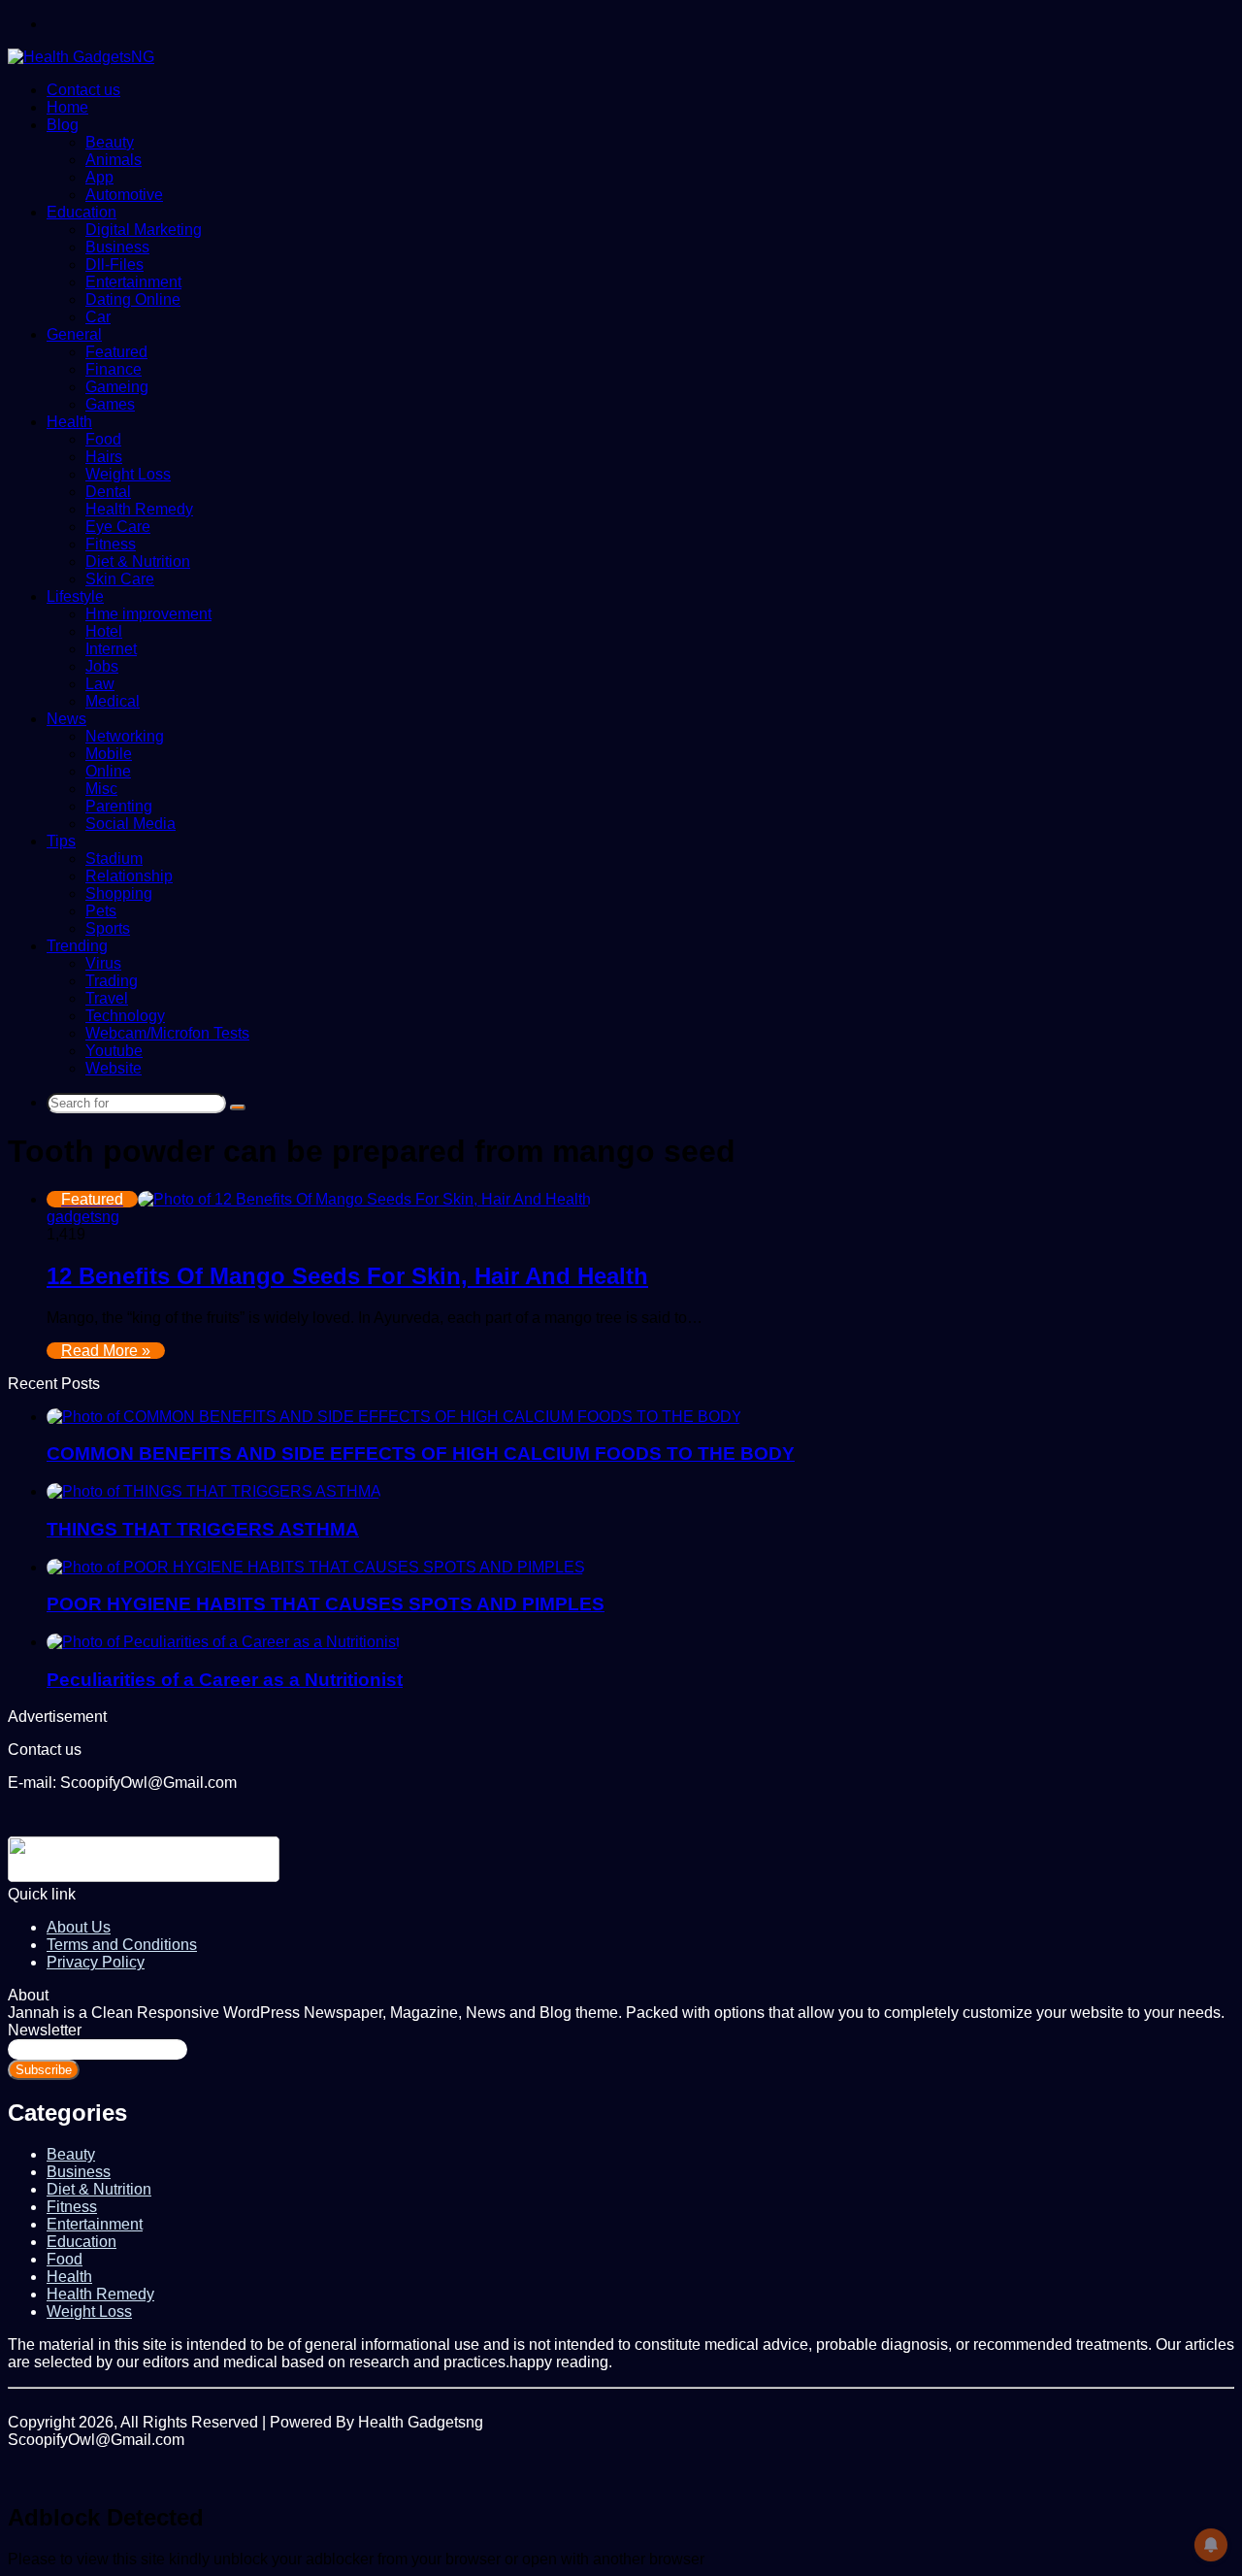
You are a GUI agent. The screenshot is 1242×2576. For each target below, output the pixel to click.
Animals (114, 160)
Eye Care (118, 527)
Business (117, 247)
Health (69, 422)
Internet (111, 649)
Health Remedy (139, 509)
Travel (107, 998)
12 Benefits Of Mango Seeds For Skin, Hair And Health (347, 1276)
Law (100, 684)
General (74, 334)
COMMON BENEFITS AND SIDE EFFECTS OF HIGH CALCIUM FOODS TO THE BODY (421, 1453)
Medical (113, 701)
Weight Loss (128, 474)
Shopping (119, 893)
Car (98, 317)
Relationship (129, 876)
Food (103, 439)
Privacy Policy (96, 1962)
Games (110, 404)
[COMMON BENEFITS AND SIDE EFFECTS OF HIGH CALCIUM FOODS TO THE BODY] (394, 1417)
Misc (101, 789)
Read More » (106, 1351)
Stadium (114, 859)
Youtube (114, 1051)
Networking (125, 736)
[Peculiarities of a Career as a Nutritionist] (223, 1642)
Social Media (131, 824)
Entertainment (133, 282)
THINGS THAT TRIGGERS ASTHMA (203, 1529)
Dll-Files (114, 264)
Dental (108, 492)
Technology (125, 1016)
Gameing (117, 387)
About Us (79, 1927)
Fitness (111, 544)
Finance (114, 369)
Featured (116, 352)
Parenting (119, 806)
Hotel (104, 631)
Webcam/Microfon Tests (167, 1033)
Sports (108, 928)
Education (82, 212)
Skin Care (120, 579)
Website (114, 1068)
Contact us (83, 90)
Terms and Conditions (122, 1945)
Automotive (124, 195)
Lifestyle (75, 596)
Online (108, 771)
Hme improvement (148, 614)
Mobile (109, 754)
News (66, 719)
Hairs (104, 457)
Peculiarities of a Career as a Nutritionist (225, 1680)
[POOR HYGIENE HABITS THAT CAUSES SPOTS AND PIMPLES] (316, 1567)
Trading (112, 981)
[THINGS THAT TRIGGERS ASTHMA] (214, 1491)
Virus (103, 963)
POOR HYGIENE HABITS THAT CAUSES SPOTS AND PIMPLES (326, 1604)
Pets (101, 911)
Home (67, 107)
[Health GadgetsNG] (81, 57)
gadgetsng (83, 1217)
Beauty (110, 142)
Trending (77, 946)
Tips (61, 841)
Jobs (102, 666)
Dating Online (133, 299)
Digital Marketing (144, 230)
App (99, 177)
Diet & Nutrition (138, 561)
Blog (63, 125)
